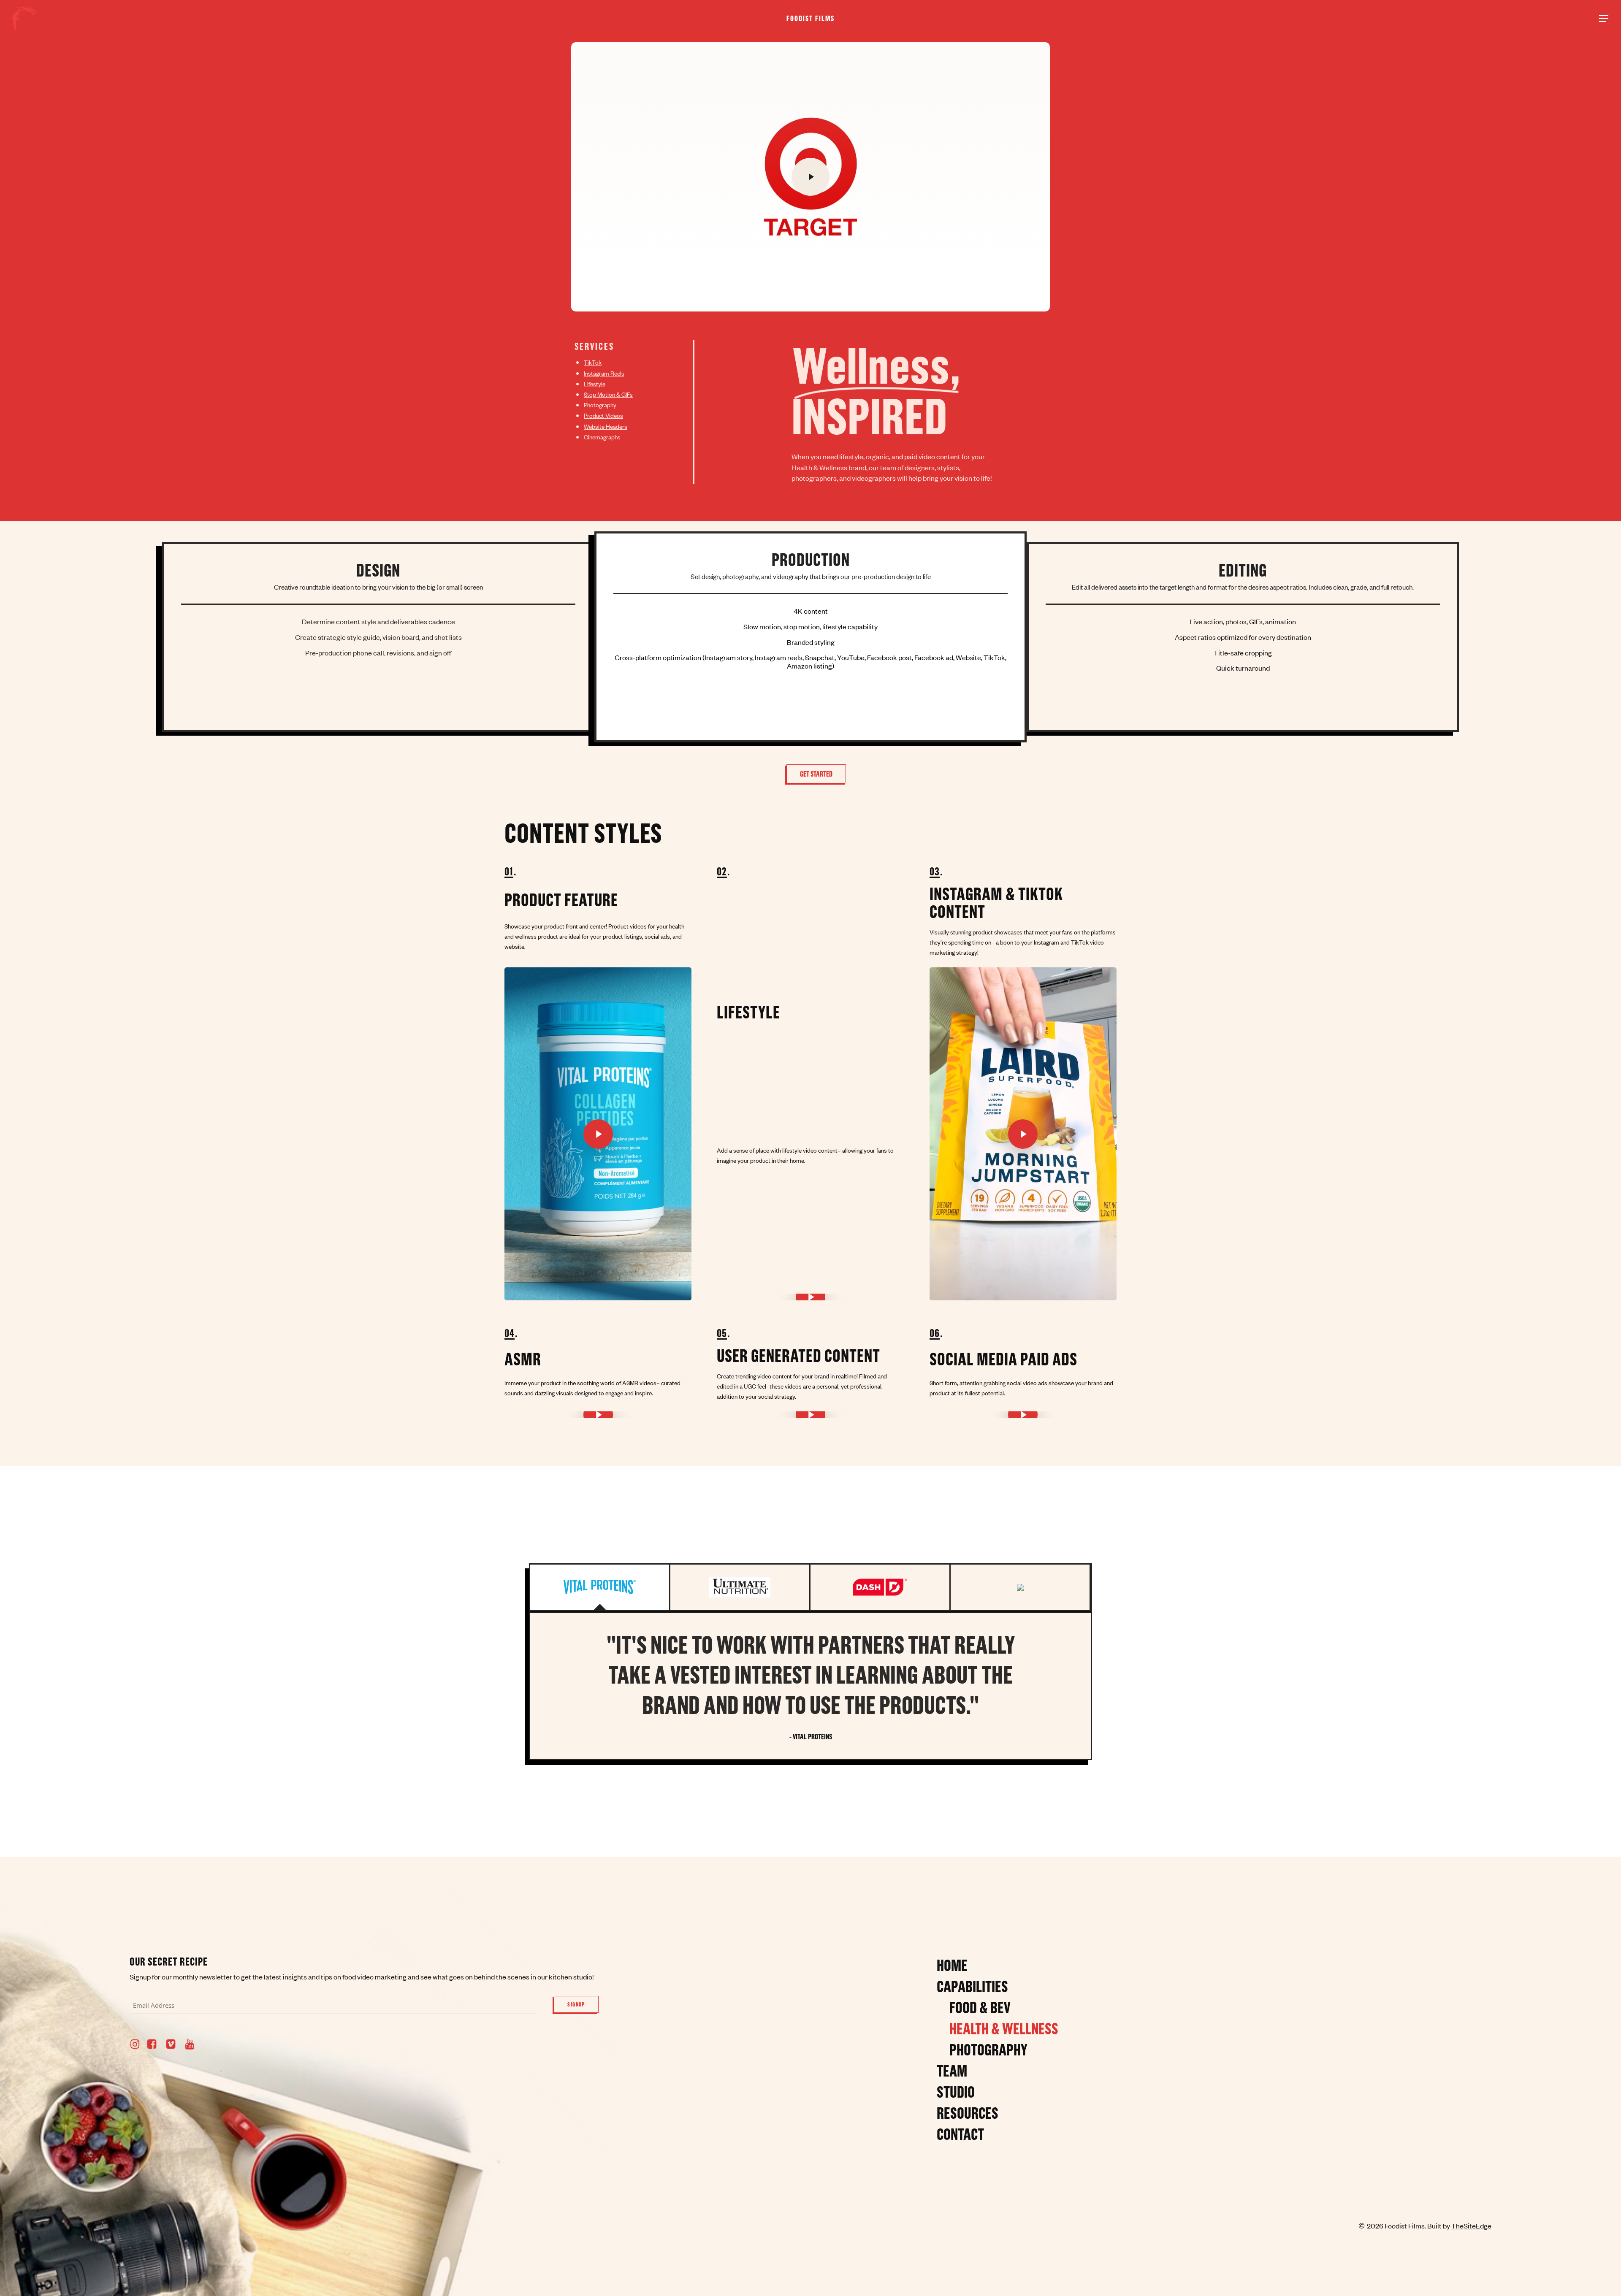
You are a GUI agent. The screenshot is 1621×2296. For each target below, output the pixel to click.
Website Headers (606, 426)
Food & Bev (980, 2007)
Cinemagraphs (602, 437)
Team (952, 2071)
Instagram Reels (604, 373)
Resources (968, 2113)
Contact (960, 2134)
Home (952, 1965)
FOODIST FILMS (810, 19)
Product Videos (603, 415)
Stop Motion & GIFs (608, 394)
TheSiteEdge (1471, 2226)
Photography (600, 405)
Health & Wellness (1004, 2028)
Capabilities (972, 1986)
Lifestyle (595, 383)
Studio (956, 2092)
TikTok (593, 362)
